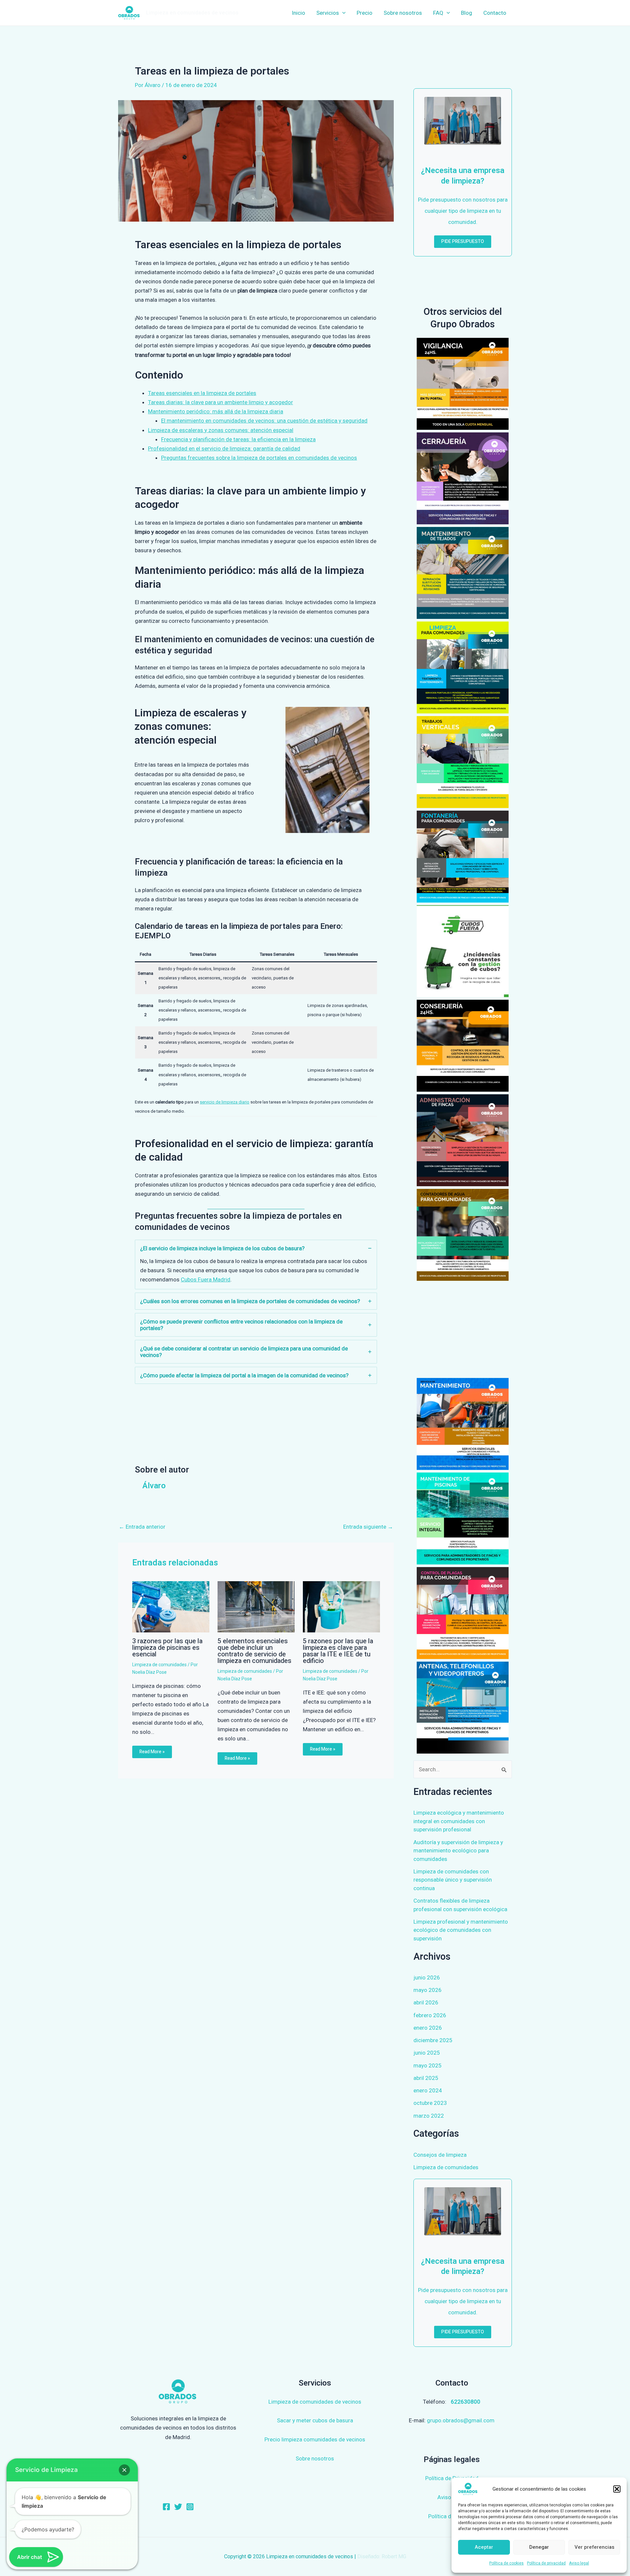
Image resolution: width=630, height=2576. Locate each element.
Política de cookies (506, 2563)
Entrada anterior (142, 1527)
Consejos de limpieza (440, 2155)
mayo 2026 (428, 1990)
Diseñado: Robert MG (382, 2556)
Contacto (495, 13)
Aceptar (484, 2547)
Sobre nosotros (403, 13)
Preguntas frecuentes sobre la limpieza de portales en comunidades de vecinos (259, 458)
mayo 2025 (428, 2065)
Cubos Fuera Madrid (206, 1279)
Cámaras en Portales (463, 384)
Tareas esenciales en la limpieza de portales (202, 393)
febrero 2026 (430, 2015)
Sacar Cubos (463, 951)
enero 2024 (428, 2090)
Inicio (298, 13)
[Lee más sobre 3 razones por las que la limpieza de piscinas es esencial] (171, 1606)
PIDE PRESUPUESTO (463, 241)
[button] (617, 2489)
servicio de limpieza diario (225, 1102)
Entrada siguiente (368, 1527)
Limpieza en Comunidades (463, 667)
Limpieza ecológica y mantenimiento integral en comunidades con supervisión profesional (459, 1821)
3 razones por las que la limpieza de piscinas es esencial (167, 1648)
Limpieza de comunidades (159, 1665)
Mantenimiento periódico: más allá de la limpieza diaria (216, 411)
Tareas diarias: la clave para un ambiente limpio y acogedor (220, 402)
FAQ (438, 13)
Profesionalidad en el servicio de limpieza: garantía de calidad (224, 448)
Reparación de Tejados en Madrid (463, 573)
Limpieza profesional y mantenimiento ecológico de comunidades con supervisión (461, 1930)
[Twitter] (178, 2507)
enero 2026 (428, 2028)
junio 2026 (427, 1977)
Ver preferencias (594, 2547)
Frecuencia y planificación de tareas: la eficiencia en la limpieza (238, 439)
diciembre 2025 (433, 2040)
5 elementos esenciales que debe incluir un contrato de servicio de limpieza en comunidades (254, 1651)
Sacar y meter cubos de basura (315, 2420)
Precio (365, 13)
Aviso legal (579, 2563)
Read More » (152, 1752)
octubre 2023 (430, 2103)
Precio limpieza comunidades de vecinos (315, 2439)
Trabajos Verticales (463, 762)
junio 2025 (427, 2053)
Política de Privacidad (452, 2478)
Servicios (328, 13)
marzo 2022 (429, 2116)
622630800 (466, 2402)
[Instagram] (190, 2507)
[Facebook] (166, 2507)
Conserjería (463, 1046)
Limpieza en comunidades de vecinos (192, 13)
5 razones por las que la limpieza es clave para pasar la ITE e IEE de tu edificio (338, 1651)
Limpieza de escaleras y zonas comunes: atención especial (221, 430)
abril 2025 (426, 2078)
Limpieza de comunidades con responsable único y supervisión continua (453, 1880)
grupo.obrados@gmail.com (461, 2420)
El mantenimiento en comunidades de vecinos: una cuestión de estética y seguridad (264, 421)
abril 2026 (426, 2002)
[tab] (256, 1265)
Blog (467, 13)
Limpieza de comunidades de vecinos (315, 2402)
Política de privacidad (546, 2563)
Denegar (539, 2547)
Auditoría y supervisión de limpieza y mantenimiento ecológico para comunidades (458, 1851)
